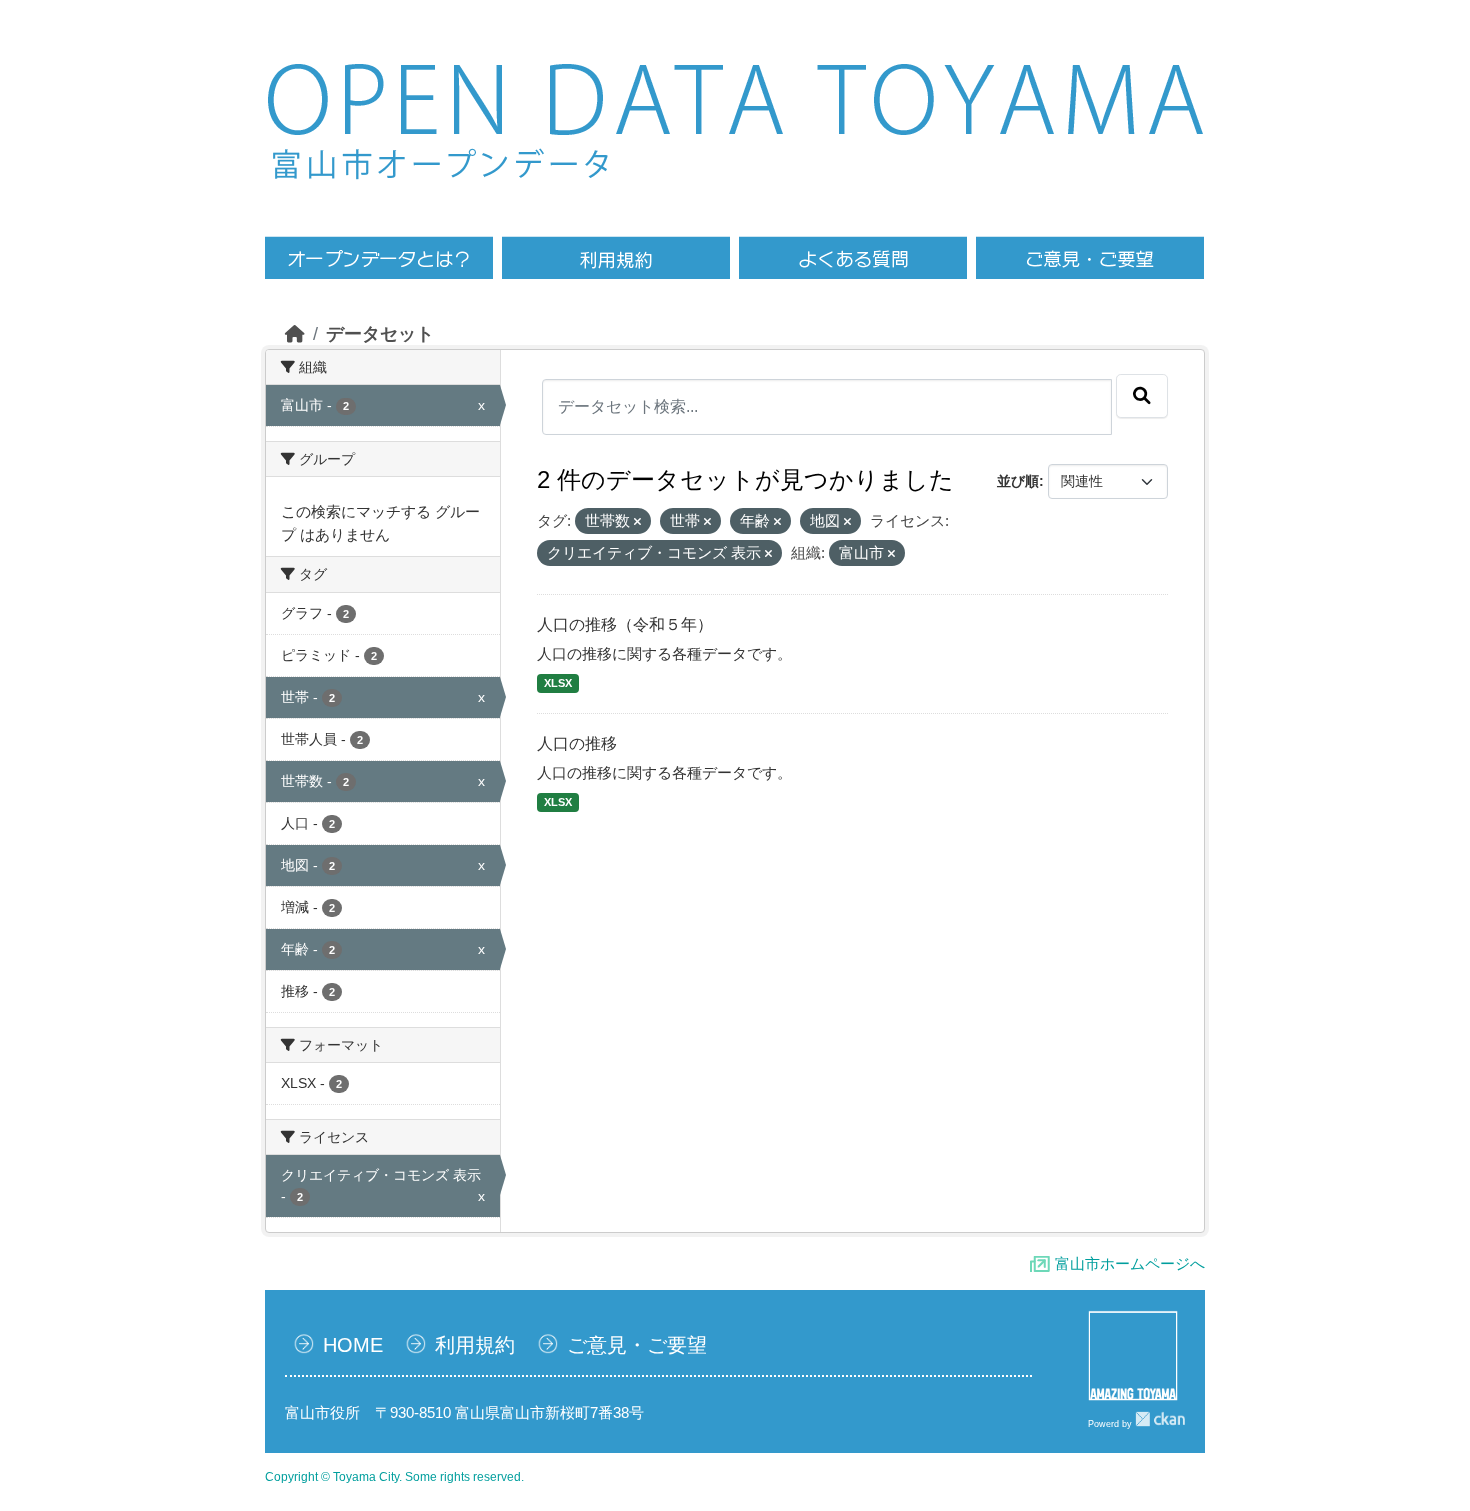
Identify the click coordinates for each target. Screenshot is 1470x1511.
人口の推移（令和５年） (625, 624)
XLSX (558, 683)
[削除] (637, 522)
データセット (380, 334)
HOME (353, 1345)
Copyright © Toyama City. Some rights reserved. (394, 1477)
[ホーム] (295, 334)
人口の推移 (577, 743)
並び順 (1018, 481)
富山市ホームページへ (1130, 1263)
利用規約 (475, 1345)
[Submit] (1142, 396)
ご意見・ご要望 (637, 1345)
